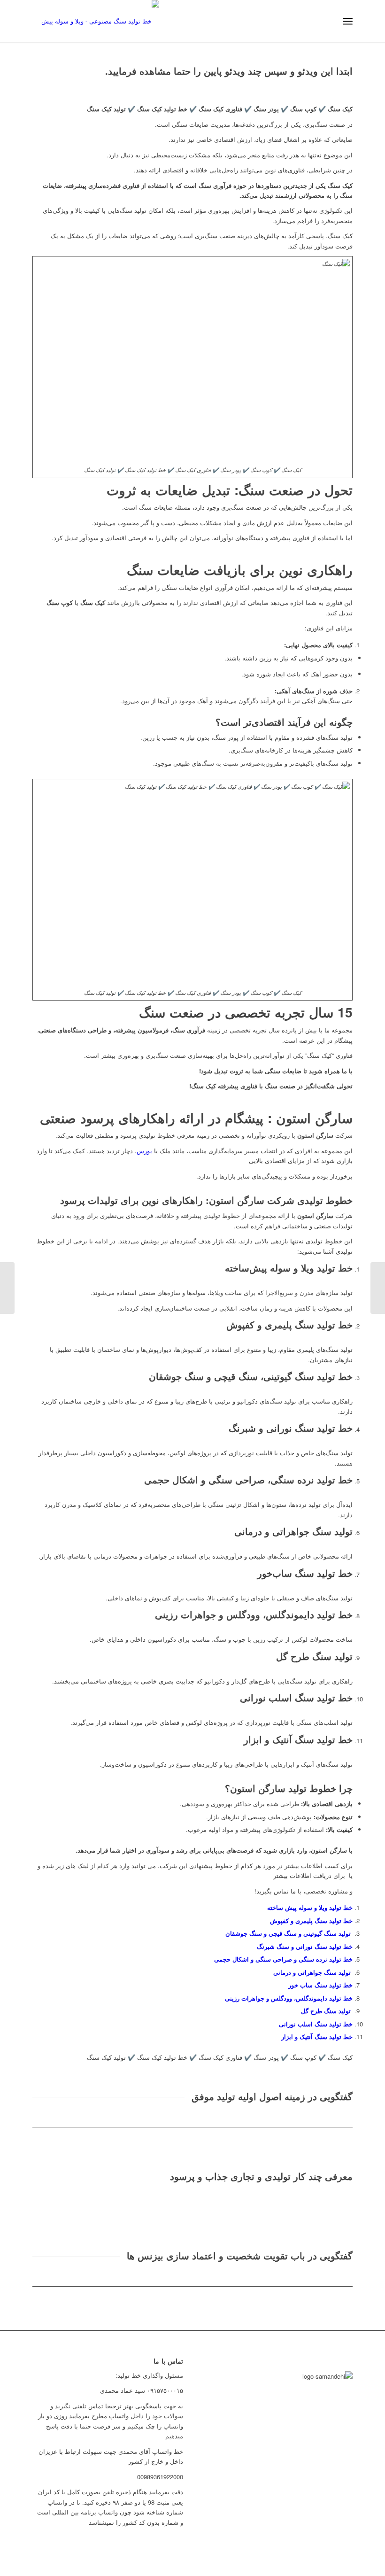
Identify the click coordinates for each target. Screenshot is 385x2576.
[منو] (348, 21)
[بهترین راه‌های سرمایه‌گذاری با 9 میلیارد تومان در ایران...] (378, 1288)
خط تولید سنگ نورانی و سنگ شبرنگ (305, 1946)
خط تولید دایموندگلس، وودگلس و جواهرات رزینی (289, 1998)
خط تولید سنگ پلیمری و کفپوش (311, 1920)
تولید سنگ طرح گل (327, 2011)
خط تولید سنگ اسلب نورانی (316, 2024)
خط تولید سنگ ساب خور (320, 1985)
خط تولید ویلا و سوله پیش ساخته (310, 1907)
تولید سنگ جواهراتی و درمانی (313, 1972)
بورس (144, 1151)
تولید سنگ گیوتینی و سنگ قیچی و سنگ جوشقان (289, 1933)
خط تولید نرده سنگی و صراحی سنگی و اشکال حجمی (283, 1959)
